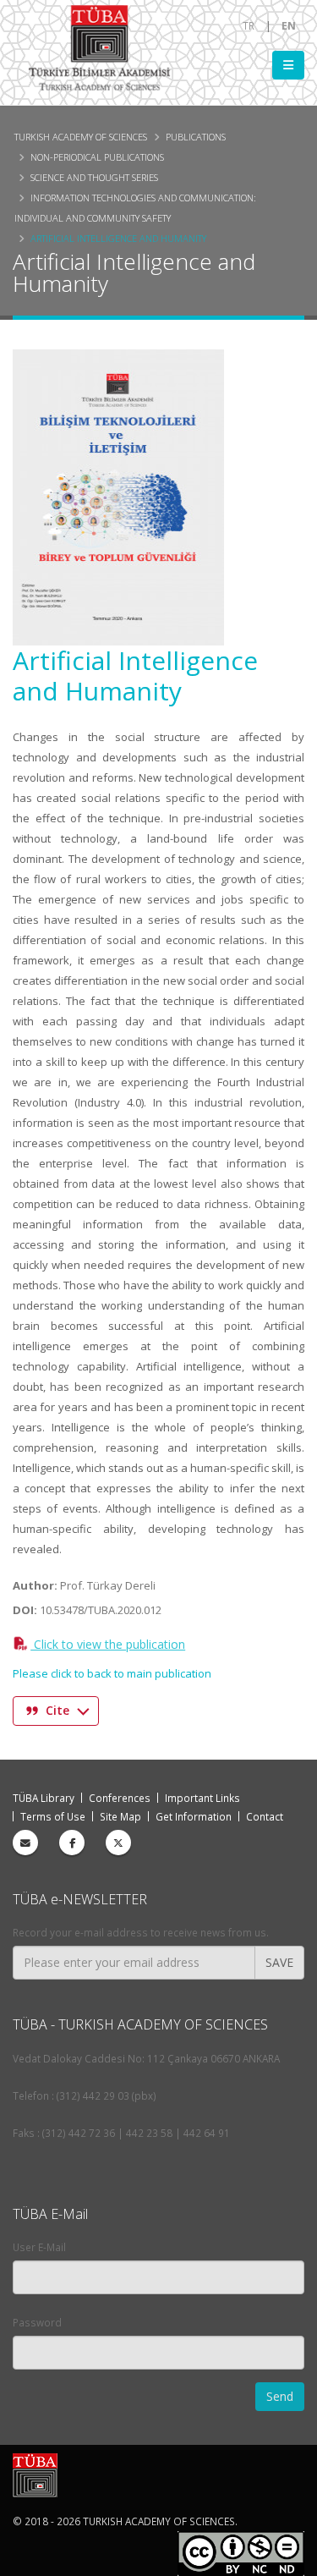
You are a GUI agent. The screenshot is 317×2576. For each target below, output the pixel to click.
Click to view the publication (108, 1644)
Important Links (202, 1798)
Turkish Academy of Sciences (81, 137)
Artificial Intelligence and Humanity (118, 238)
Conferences (120, 1798)
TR (249, 25)
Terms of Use (53, 1816)
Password (37, 2322)
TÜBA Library (44, 1798)
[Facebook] (72, 1843)
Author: (35, 1585)
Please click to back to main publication (112, 1673)
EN (289, 25)
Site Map (120, 1816)
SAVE (279, 1962)
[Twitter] (118, 1843)
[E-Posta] (25, 1843)
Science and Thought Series (94, 177)
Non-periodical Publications (97, 157)
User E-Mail (39, 2247)
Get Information (194, 1816)
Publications (196, 137)
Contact (265, 1816)
